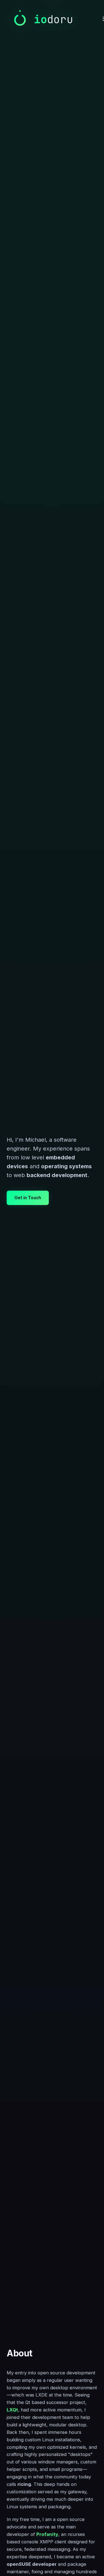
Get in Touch (28, 1198)
